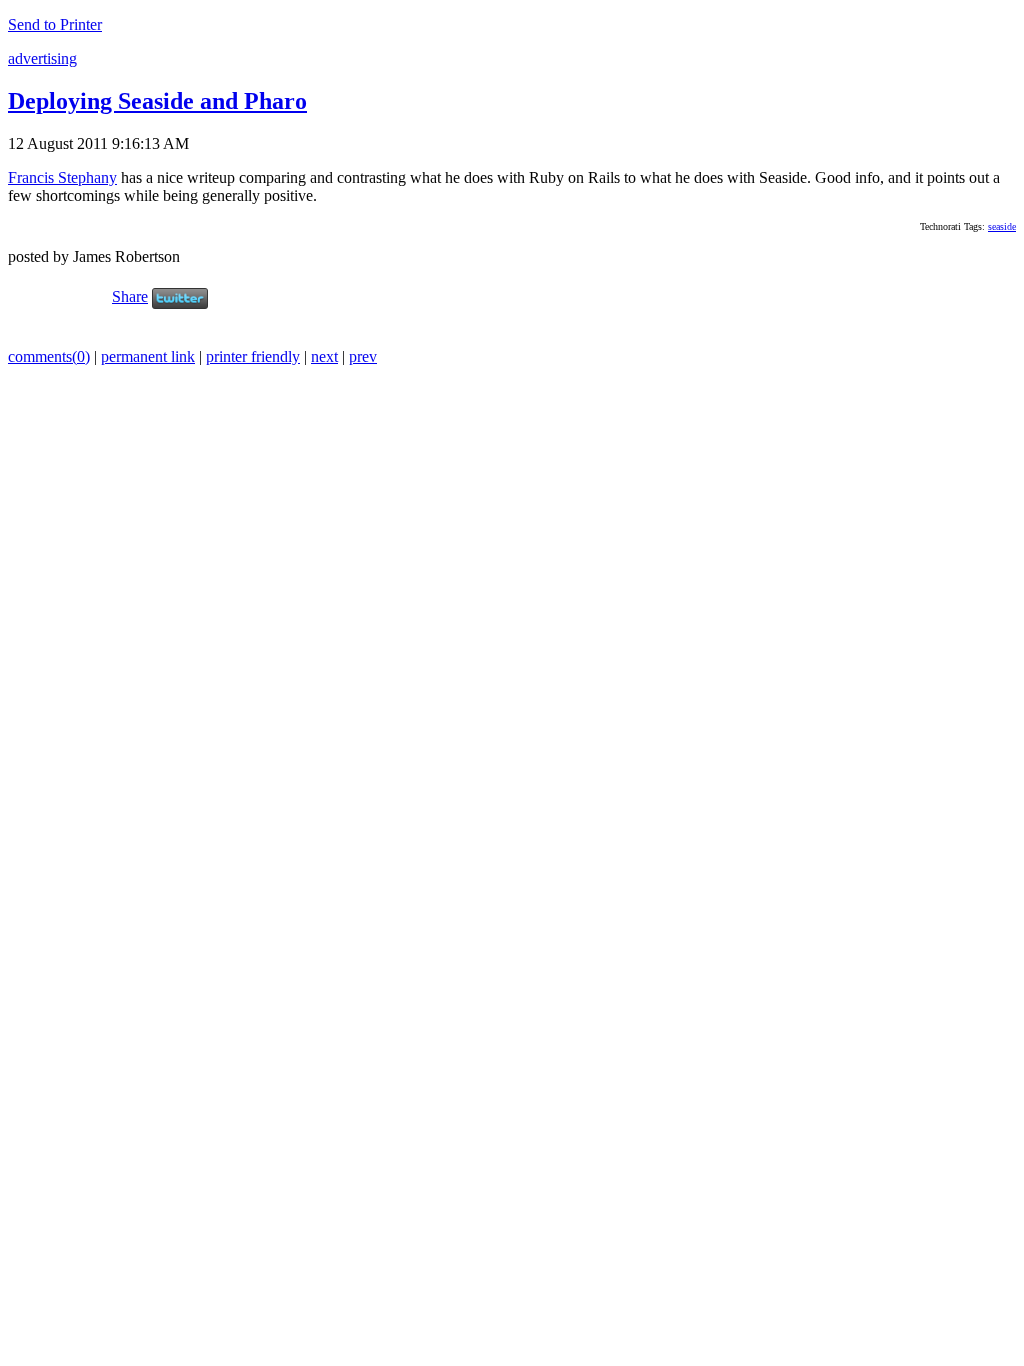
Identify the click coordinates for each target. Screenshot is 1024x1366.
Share (130, 296)
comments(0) (49, 356)
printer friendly (253, 356)
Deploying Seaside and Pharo (157, 101)
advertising (42, 58)
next (324, 356)
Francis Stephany (62, 177)
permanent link (148, 356)
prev (363, 356)
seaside (1002, 226)
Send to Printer (55, 24)
